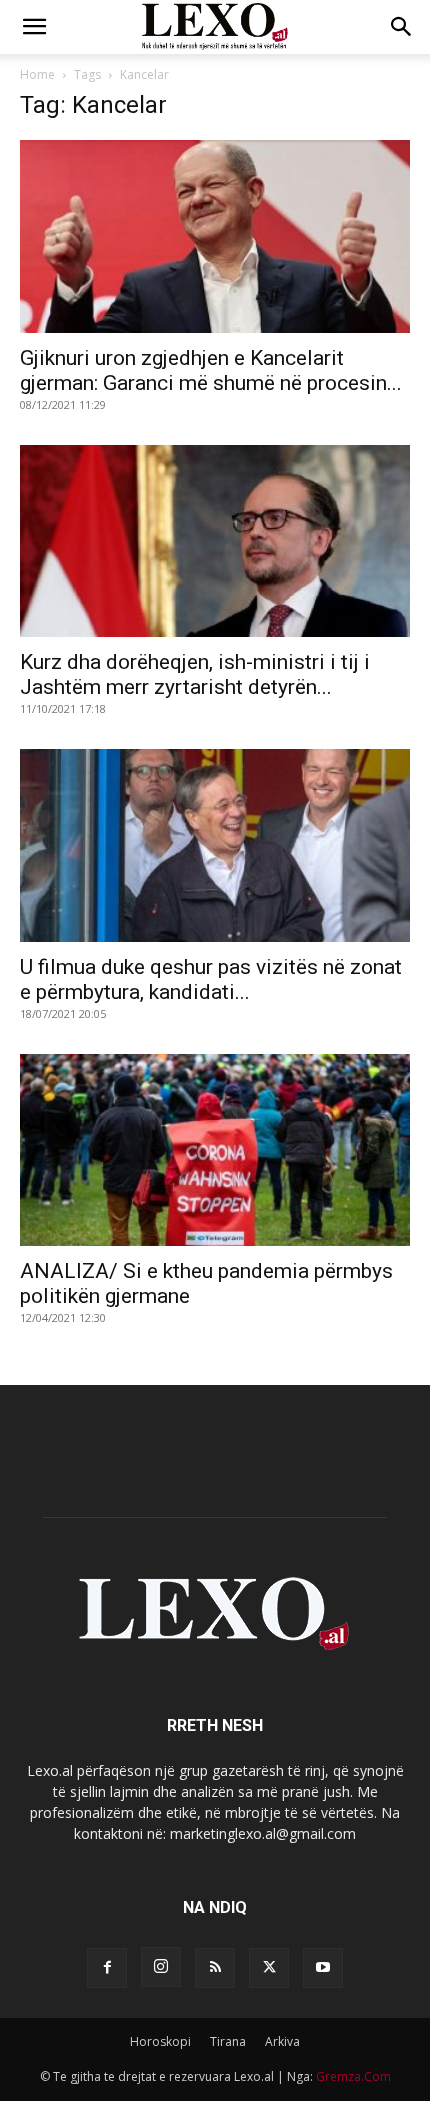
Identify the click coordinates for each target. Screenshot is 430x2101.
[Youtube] (323, 1968)
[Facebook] (107, 1968)
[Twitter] (269, 1968)
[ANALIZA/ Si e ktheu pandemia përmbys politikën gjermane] (215, 1150)
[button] (34, 27)
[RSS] (215, 1968)
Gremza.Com (353, 2076)
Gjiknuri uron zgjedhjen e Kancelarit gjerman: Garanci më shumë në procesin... (211, 370)
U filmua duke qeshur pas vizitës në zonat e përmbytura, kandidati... (211, 979)
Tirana (228, 2041)
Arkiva (282, 2041)
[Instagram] (161, 1967)
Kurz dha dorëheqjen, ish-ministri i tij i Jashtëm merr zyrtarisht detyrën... (195, 674)
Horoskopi (160, 2041)
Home (37, 74)
